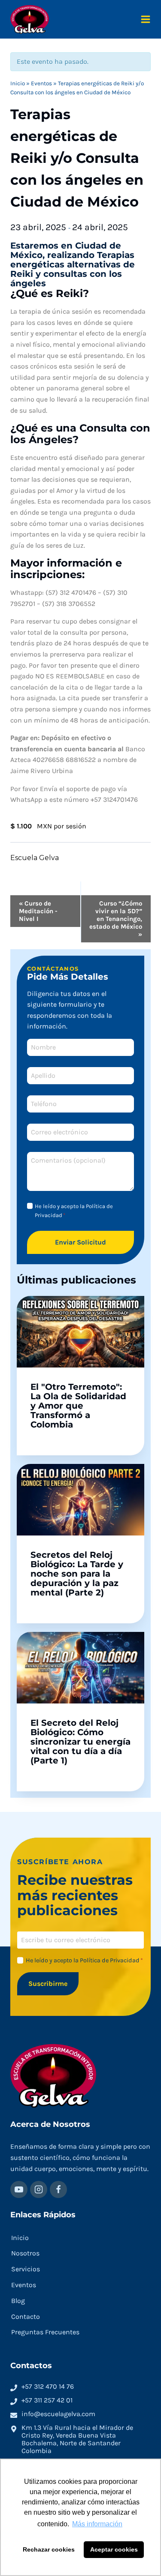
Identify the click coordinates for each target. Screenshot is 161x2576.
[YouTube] (19, 2189)
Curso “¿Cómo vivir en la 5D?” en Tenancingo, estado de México (116, 919)
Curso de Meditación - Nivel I (38, 911)
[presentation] (80, 1332)
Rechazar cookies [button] (49, 2549)
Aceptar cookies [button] (114, 2549)
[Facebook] (58, 2189)
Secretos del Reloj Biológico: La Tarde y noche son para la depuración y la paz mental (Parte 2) (77, 1574)
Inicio (18, 83)
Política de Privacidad (110, 1960)
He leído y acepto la (74, 1211)
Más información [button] (97, 2524)
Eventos (41, 83)
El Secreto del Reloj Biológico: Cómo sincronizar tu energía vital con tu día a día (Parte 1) (80, 1742)
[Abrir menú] (146, 19)
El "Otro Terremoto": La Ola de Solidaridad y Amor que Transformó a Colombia (78, 1406)
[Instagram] (39, 2189)
